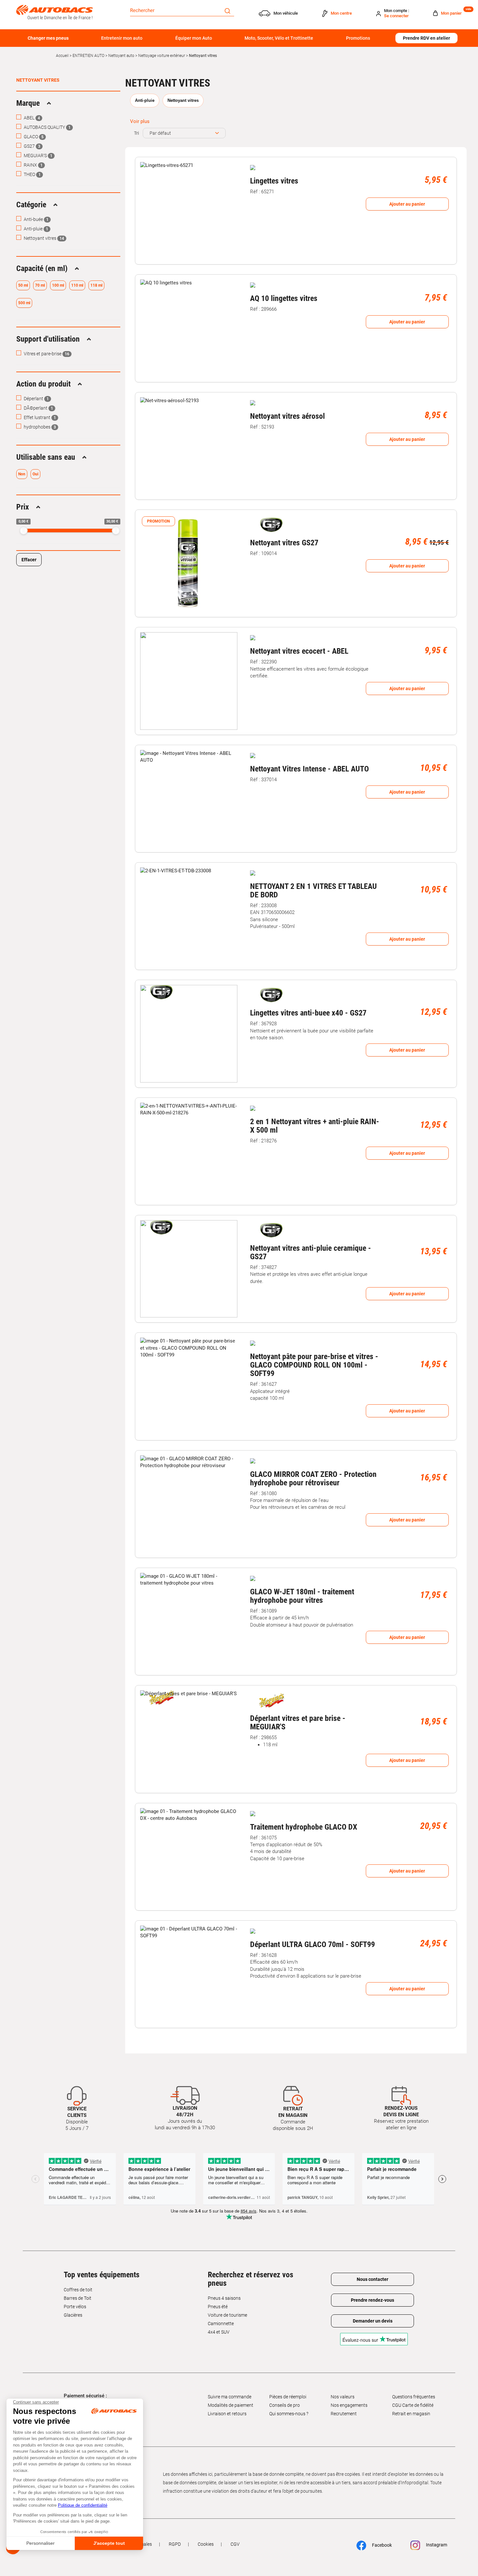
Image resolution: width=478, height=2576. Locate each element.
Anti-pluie (35, 229)
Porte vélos (75, 2307)
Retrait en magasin (411, 2414)
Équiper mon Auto (194, 38)
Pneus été (218, 2307)
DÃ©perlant (38, 408)
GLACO (33, 137)
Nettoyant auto (121, 56)
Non (22, 474)
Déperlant (36, 399)
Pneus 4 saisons (224, 2298)
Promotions (358, 38)
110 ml (77, 285)
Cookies (206, 2544)
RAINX (33, 165)
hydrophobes (39, 427)
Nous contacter (372, 2279)
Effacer (29, 560)
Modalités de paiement (231, 2405)
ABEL (31, 118)
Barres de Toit (78, 2298)
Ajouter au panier (407, 204)
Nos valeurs (343, 2397)
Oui (35, 474)
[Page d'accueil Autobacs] (54, 12)
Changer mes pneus (48, 38)
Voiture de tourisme (227, 2315)
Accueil (62, 56)
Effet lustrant (39, 417)
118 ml (96, 285)
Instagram (436, 2545)
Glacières (73, 2315)
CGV (235, 2544)
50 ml (23, 285)
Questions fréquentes (414, 2397)
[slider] (24, 531)
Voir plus (140, 121)
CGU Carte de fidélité (413, 2405)
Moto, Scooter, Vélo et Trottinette (279, 38)
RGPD (175, 2544)
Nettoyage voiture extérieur (162, 56)
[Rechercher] (227, 10)
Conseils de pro (285, 2405)
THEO (32, 174)
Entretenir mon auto (122, 38)
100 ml (58, 285)
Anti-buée (36, 219)
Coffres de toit (78, 2290)
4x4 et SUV (219, 2332)
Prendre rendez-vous (372, 2300)
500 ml (24, 303)
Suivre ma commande (230, 2397)
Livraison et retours (227, 2414)
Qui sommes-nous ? (289, 2414)
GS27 (32, 146)
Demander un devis (373, 2321)
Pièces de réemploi (288, 2397)
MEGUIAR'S (38, 156)
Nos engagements (349, 2405)
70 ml (40, 285)
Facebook (381, 2545)
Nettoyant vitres (38, 80)
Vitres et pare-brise (46, 354)
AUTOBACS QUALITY (47, 127)
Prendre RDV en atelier (426, 38)
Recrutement (344, 2414)
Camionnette (221, 2324)
